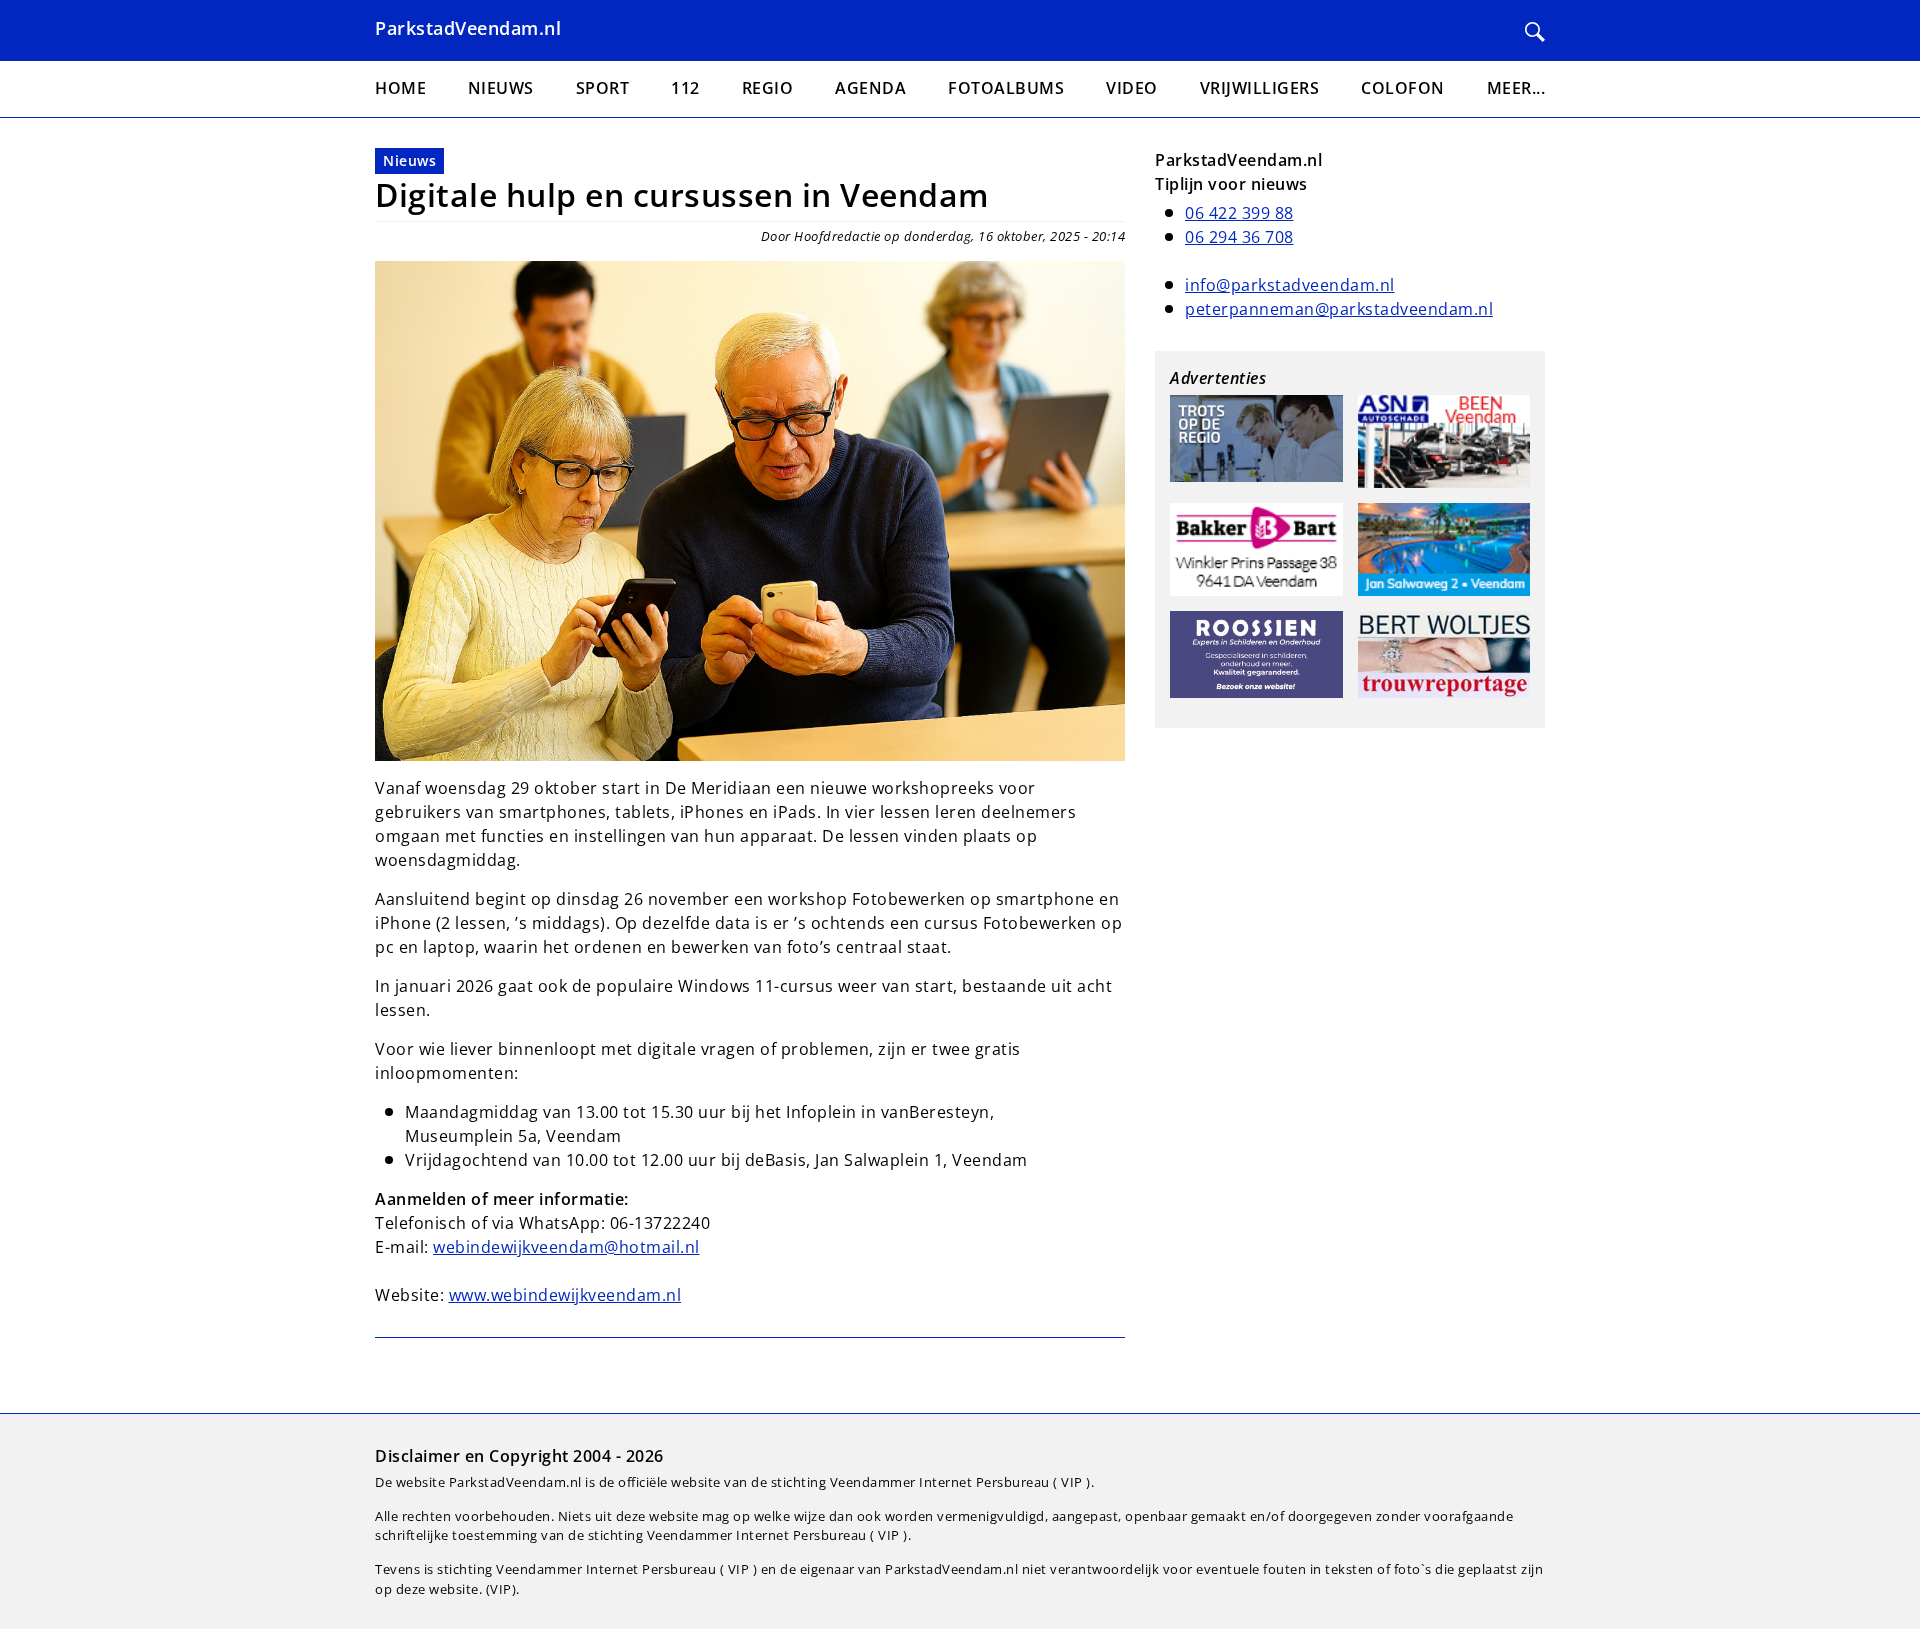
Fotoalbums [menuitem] (1006, 88)
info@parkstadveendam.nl (1290, 285)
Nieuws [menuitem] (501, 88)
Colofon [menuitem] (1403, 88)
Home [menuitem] (400, 88)
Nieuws (409, 160)
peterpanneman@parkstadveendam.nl (1339, 309)
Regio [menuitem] (768, 88)
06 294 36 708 (1239, 237)
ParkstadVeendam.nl (468, 28)
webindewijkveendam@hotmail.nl (566, 1247)
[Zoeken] (1535, 32)
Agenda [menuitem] (870, 88)
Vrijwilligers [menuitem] (1260, 88)
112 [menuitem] (685, 88)
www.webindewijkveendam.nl (565, 1295)
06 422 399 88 (1239, 213)
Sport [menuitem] (603, 88)
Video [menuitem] (1132, 88)
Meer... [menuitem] (1516, 88)
